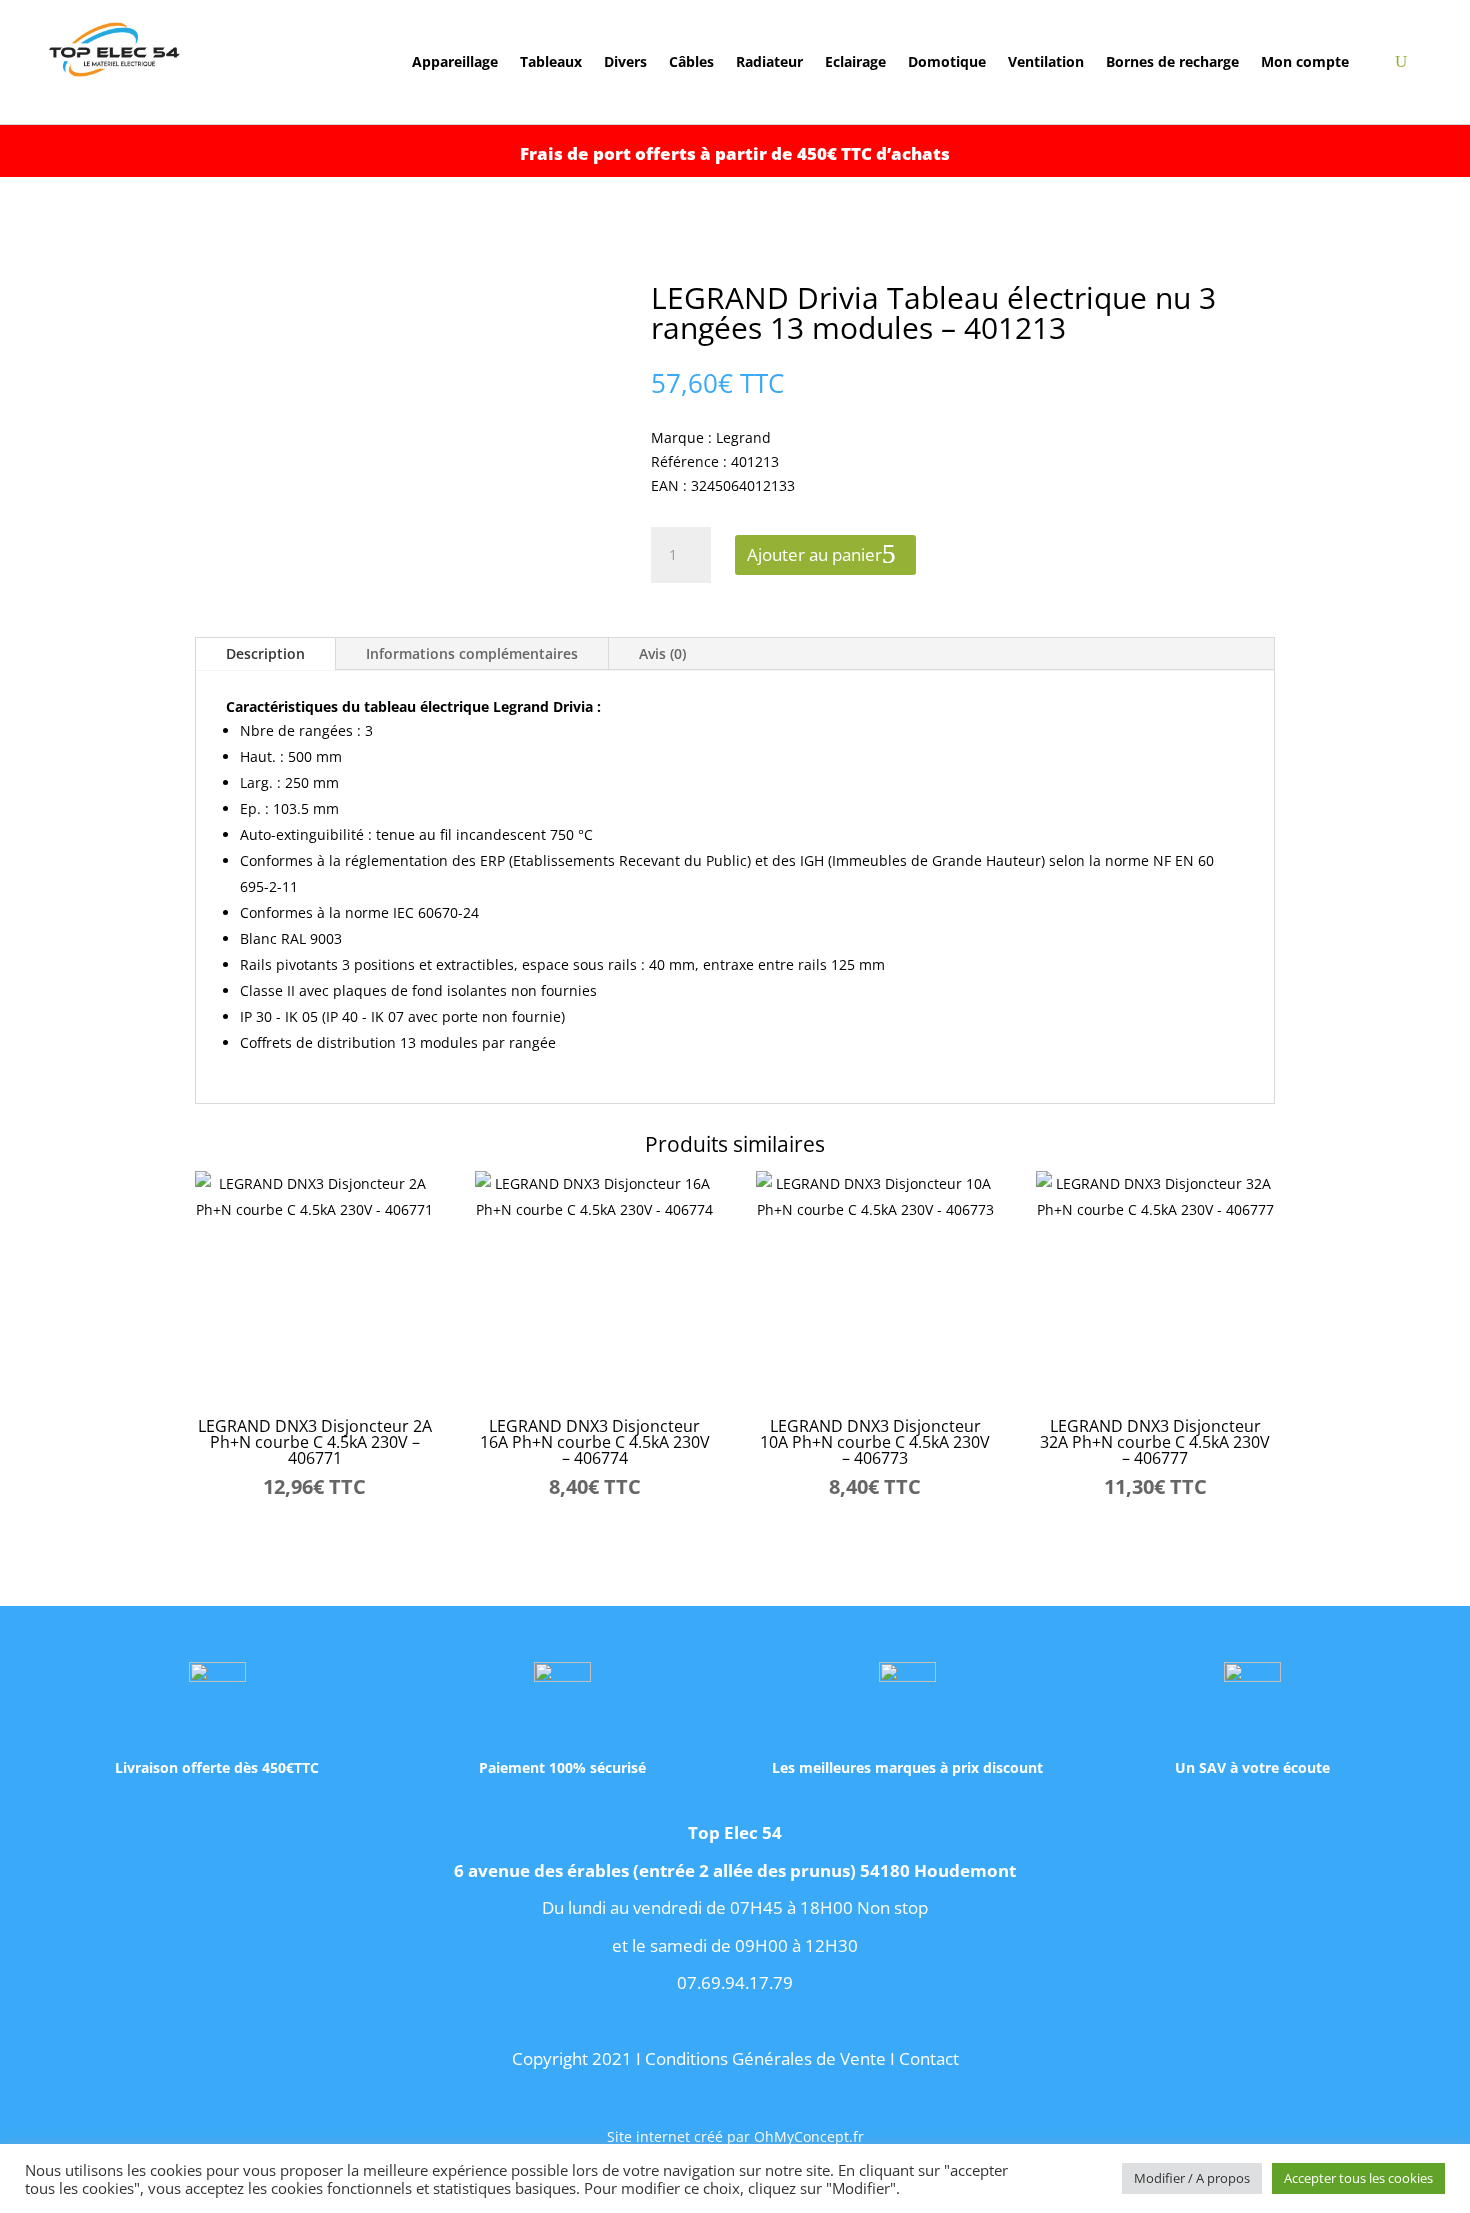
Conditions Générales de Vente (765, 2058)
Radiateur (769, 63)
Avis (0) (662, 653)
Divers (625, 63)
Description (265, 653)
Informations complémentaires (472, 653)
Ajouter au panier (814, 554)
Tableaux (551, 63)
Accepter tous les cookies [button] (1358, 2178)
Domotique (947, 63)
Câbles (691, 63)
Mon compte (1305, 63)
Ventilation (1046, 63)
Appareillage (455, 63)
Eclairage (855, 63)
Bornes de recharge (1172, 63)
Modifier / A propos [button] (1192, 2178)
